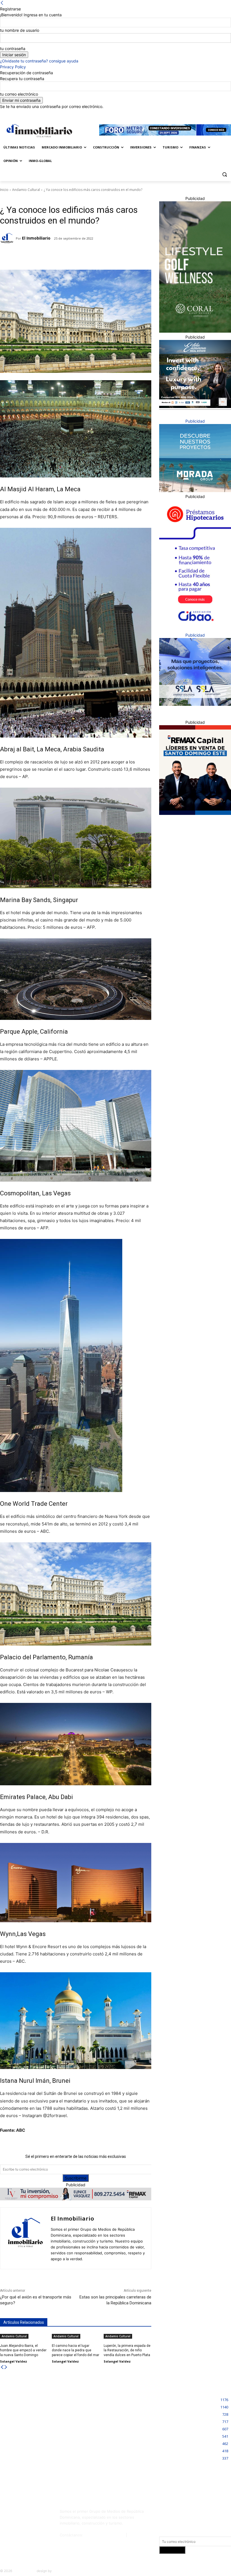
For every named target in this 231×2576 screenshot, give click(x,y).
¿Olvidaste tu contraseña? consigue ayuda (39, 61)
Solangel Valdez (14, 2361)
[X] (224, 113)
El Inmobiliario (36, 238)
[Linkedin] (216, 113)
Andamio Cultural (26, 190)
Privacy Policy (13, 67)
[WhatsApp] (75, 256)
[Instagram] (208, 113)
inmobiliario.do (24, 2571)
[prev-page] (2, 2367)
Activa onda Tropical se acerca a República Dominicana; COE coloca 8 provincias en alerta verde (117, 2437)
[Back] (2, 3)
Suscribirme (76, 2178)
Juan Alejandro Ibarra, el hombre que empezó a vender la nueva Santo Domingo (23, 2350)
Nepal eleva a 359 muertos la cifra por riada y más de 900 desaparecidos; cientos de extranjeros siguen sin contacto (37, 2407)
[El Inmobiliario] (8, 238)
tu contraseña (13, 49)
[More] (88, 256)
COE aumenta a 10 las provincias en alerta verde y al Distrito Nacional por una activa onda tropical (117, 2467)
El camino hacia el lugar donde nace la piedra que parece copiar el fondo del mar (75, 2350)
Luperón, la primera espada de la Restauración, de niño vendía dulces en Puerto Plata (127, 2350)
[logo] (38, 131)
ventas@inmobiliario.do (105, 2535)
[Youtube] (36, 2525)
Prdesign (60, 2571)
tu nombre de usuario (20, 30)
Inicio (4, 190)
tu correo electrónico (19, 94)
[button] (224, 174)
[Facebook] (200, 113)
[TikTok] (6, 2525)
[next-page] (6, 2367)
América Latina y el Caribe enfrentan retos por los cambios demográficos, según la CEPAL (36, 2467)
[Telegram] (49, 256)
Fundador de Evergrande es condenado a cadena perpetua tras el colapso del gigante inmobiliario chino (36, 2437)
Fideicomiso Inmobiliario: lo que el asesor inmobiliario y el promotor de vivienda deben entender (116, 2407)
